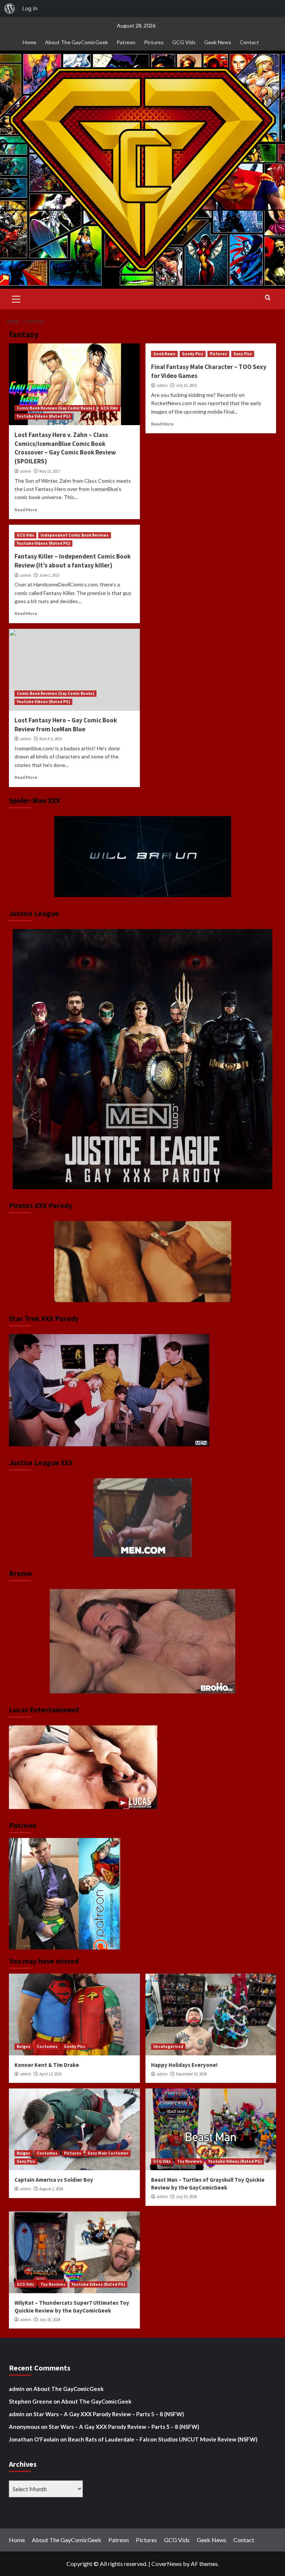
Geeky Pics (193, 354)
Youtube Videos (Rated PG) (43, 416)
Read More (26, 510)
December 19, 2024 (191, 2074)
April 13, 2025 (50, 2074)
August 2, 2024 (51, 2189)
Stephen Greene (31, 2401)
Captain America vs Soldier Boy (54, 2180)
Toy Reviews (189, 2161)
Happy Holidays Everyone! (184, 2065)
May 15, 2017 (50, 471)
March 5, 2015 (51, 739)
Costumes (47, 2046)
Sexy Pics (243, 354)
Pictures (154, 42)
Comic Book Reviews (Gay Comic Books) (55, 408)
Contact (249, 42)
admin (26, 471)
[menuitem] (10, 9)
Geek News (218, 42)
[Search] (268, 298)
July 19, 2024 (186, 2197)
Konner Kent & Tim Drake (47, 2065)
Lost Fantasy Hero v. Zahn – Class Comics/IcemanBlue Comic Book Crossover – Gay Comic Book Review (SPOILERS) (65, 448)
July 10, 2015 (186, 385)
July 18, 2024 (50, 2320)
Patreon (126, 42)
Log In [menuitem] (30, 8)
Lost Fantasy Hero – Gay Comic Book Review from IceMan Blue (66, 725)
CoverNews (167, 2564)
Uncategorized (168, 2046)
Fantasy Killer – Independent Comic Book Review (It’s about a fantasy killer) (73, 561)
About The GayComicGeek (76, 42)
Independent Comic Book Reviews (75, 535)
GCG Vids (184, 42)
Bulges (24, 2046)
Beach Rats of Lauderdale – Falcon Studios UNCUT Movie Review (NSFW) (163, 2439)
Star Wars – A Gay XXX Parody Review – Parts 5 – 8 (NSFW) (109, 2414)
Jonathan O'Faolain (34, 2439)
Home (30, 42)
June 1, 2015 (49, 575)
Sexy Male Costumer (108, 2153)
